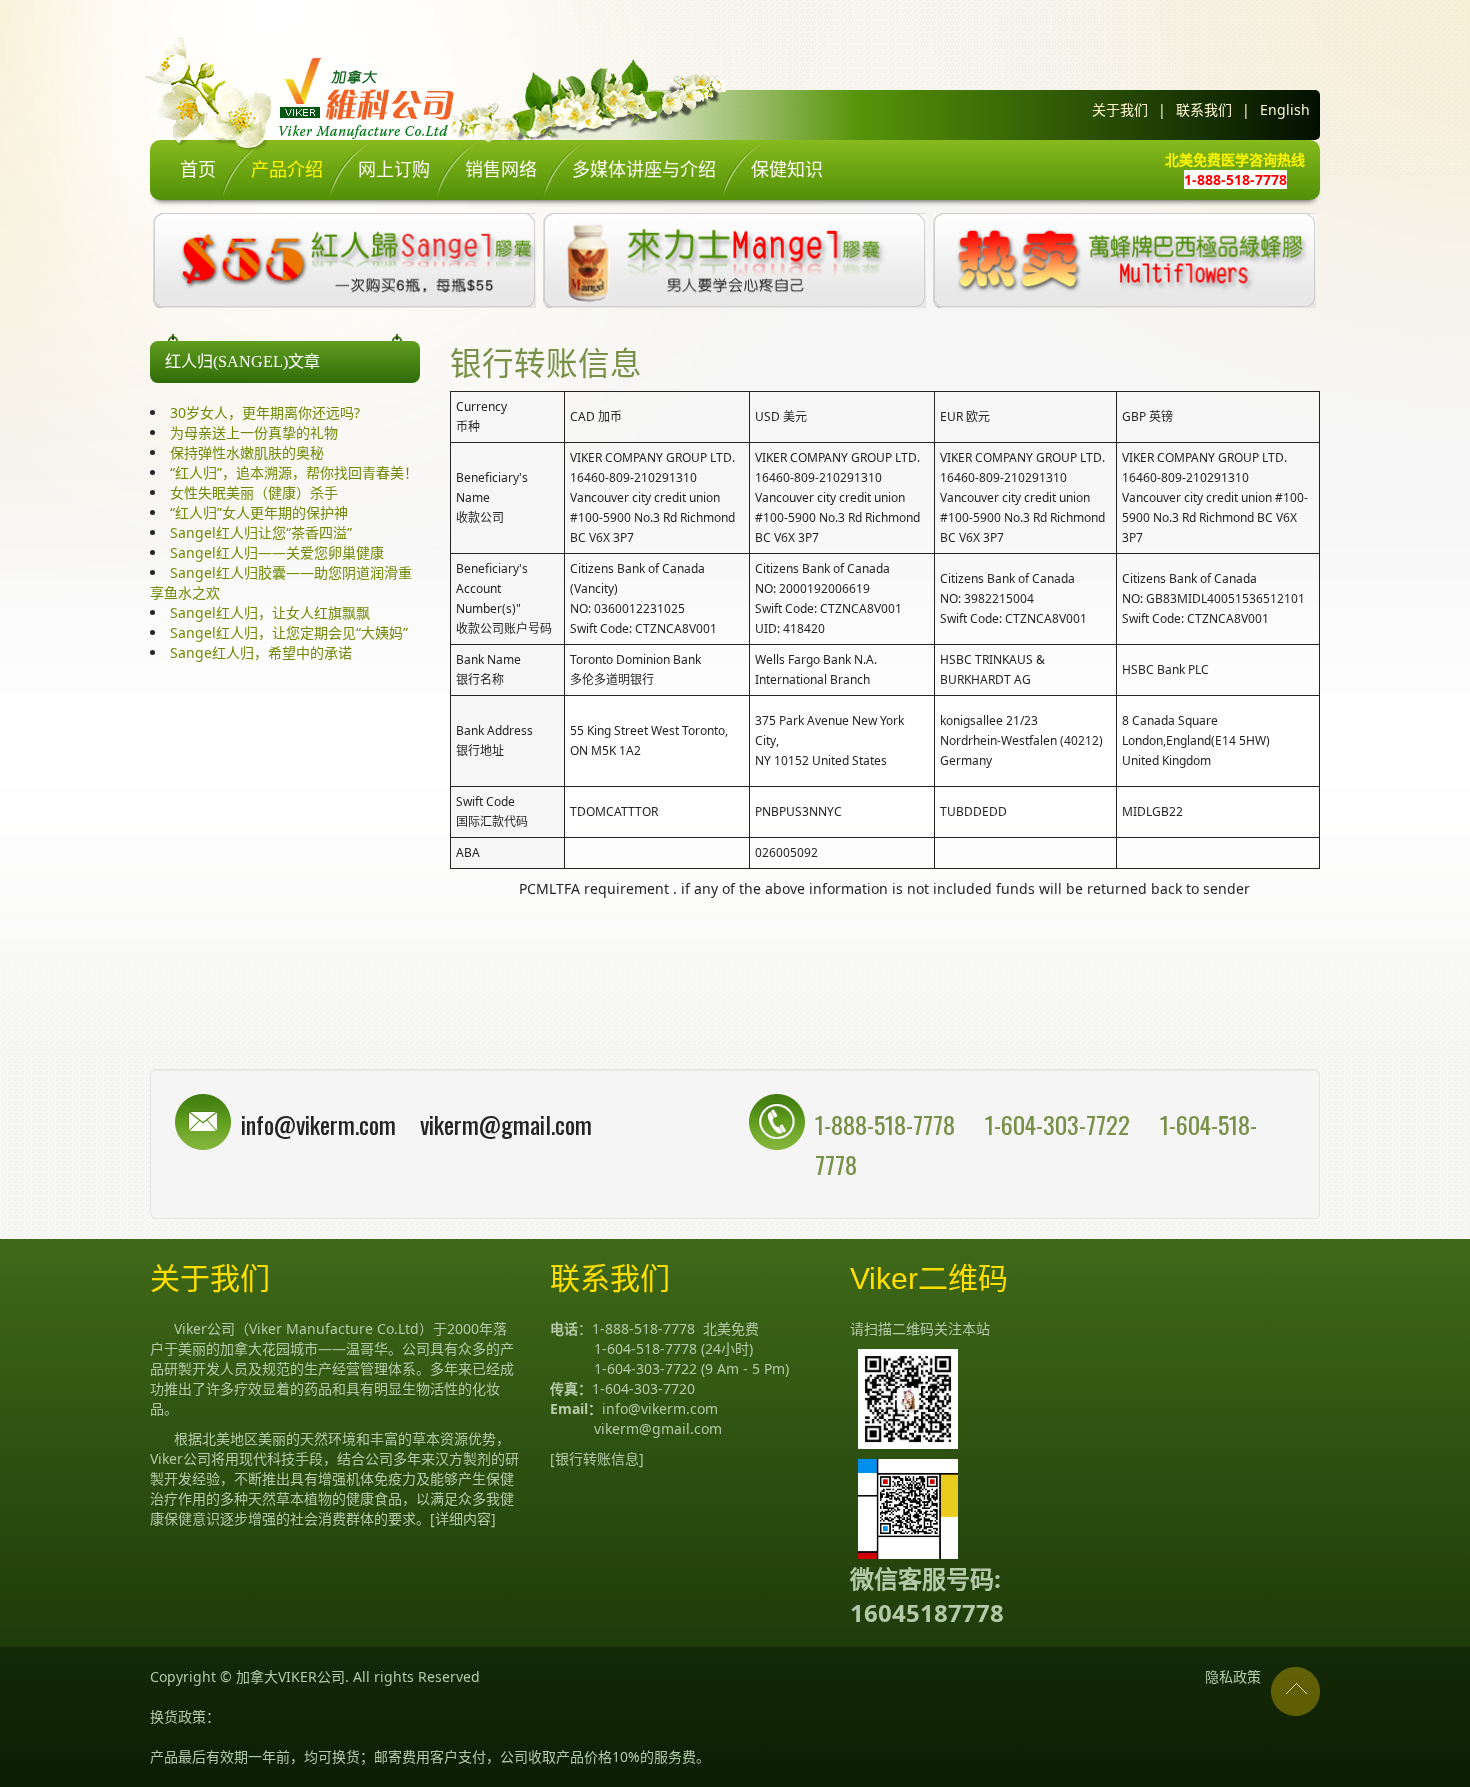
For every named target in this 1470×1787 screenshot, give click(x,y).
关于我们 (1120, 109)
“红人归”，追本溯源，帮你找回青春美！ (294, 472)
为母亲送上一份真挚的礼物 (254, 432)
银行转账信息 (546, 360)
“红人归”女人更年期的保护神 (259, 512)
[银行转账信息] (597, 1458)
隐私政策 (1233, 1676)
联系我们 (1204, 109)
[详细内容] (463, 1518)
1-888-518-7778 (885, 1124)
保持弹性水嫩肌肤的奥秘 (247, 452)
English (1285, 109)
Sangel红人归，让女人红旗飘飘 (270, 612)
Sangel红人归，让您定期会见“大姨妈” (289, 632)
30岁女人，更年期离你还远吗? (265, 412)
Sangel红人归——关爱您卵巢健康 (277, 552)
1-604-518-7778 (645, 1348)
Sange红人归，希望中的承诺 (261, 652)
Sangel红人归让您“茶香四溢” (261, 532)
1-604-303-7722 (1060, 1124)
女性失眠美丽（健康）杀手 (254, 492)
